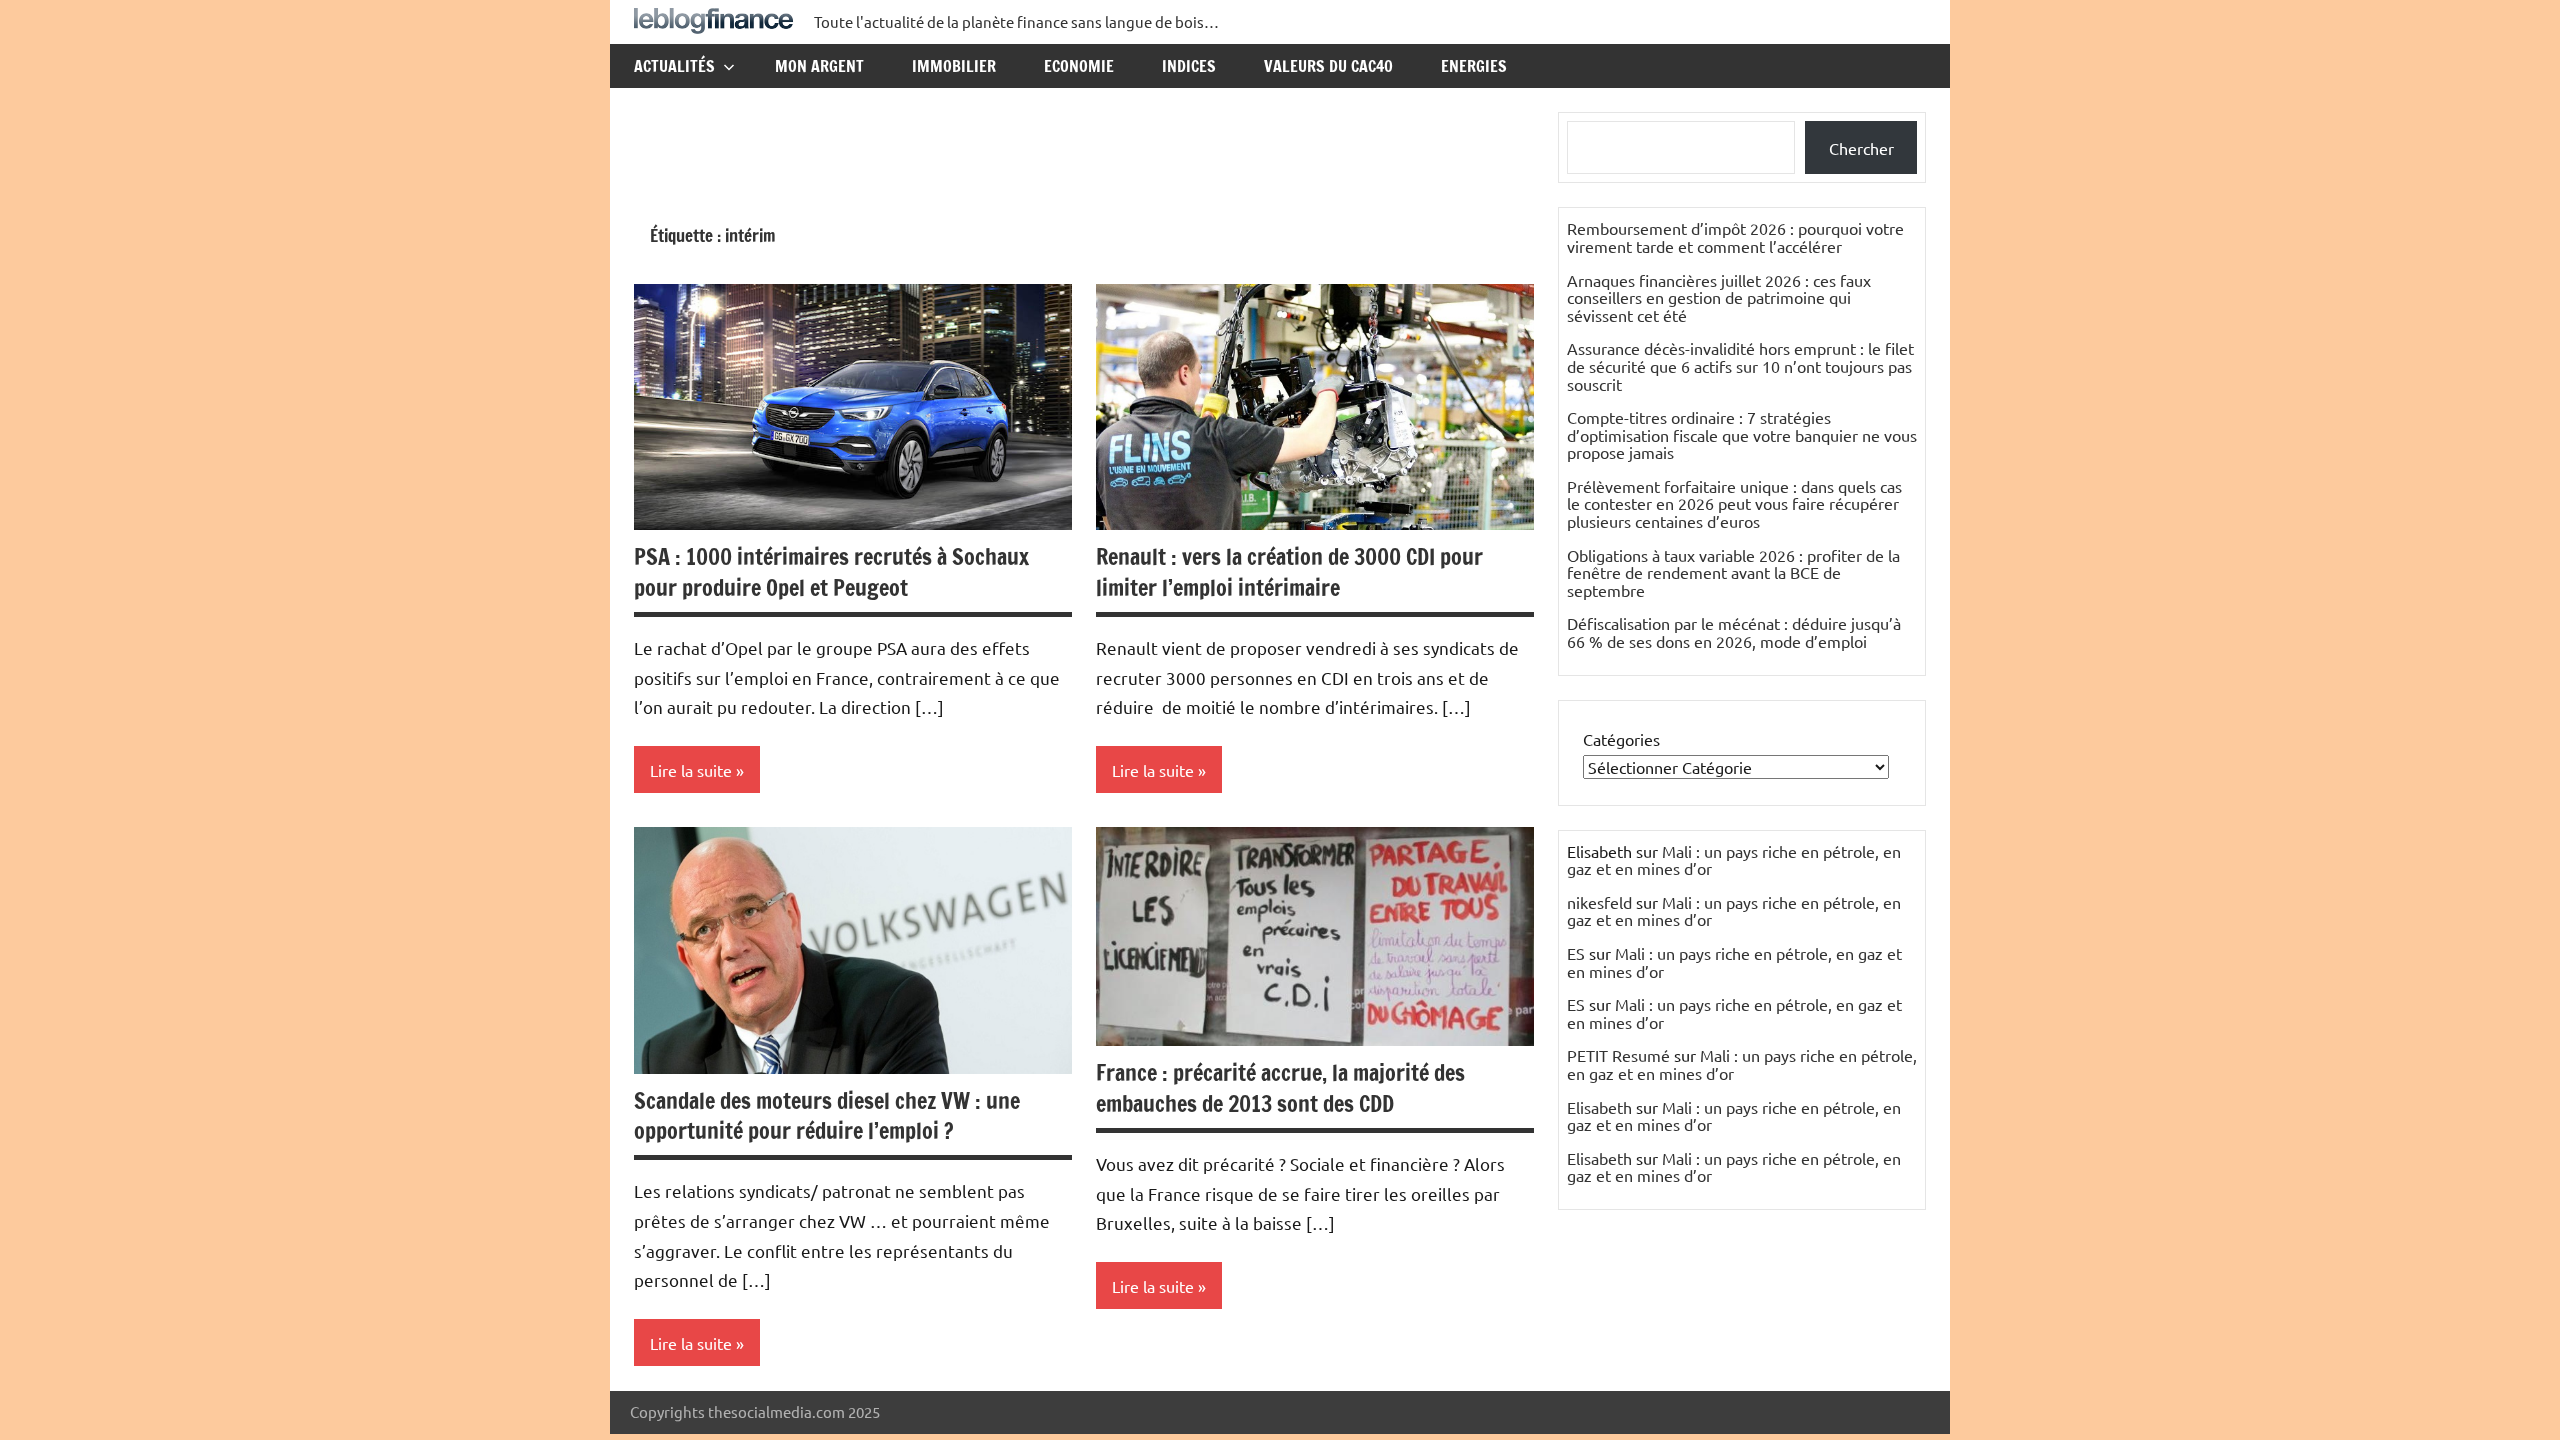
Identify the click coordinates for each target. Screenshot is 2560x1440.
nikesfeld (1599, 902)
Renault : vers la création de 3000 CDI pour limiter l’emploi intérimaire (1289, 572)
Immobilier (954, 66)
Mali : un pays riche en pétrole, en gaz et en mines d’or (1734, 860)
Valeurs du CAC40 (1328, 66)
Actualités (674, 66)
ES (1576, 953)
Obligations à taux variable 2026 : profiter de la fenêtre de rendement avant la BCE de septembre (1733, 572)
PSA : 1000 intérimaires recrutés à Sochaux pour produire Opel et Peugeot (831, 572)
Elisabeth (1599, 1107)
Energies (1474, 66)
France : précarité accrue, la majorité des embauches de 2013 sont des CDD (1280, 1088)
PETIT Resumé (1618, 1055)
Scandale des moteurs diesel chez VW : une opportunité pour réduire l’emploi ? (827, 1116)
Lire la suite (691, 770)
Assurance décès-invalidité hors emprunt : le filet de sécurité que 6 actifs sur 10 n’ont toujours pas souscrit (1740, 365)
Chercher (1861, 148)
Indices (1189, 66)
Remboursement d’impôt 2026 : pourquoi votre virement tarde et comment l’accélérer (1735, 237)
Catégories (1621, 739)
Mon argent (819, 66)
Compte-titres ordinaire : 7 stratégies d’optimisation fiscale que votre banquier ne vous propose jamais (1742, 434)
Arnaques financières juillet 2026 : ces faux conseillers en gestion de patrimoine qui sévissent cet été (1719, 297)
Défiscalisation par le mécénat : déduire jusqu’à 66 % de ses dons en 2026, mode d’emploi (1734, 632)
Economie (1079, 66)
